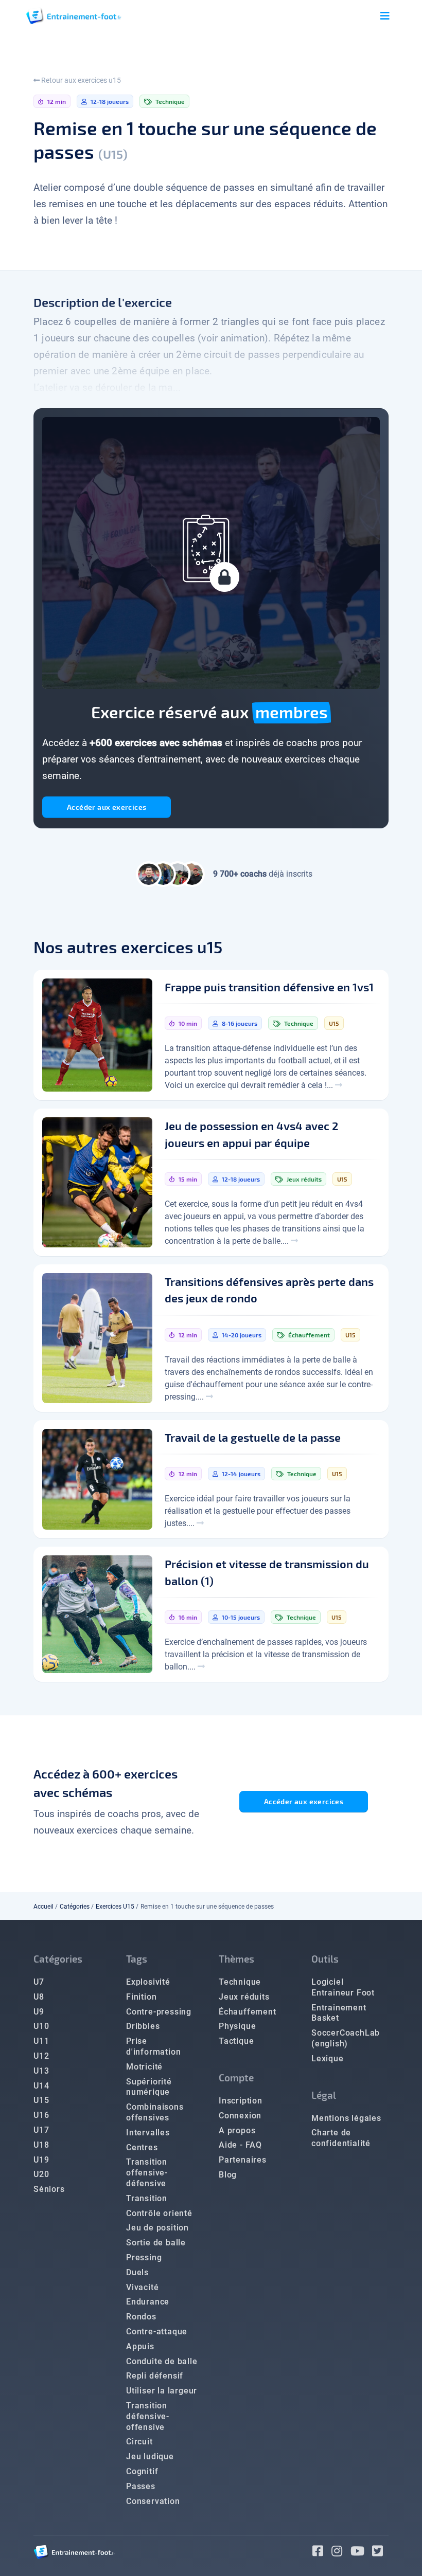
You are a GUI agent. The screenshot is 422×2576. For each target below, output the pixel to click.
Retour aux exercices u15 (80, 80)
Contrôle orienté (159, 2213)
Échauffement (248, 2012)
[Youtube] (362, 2553)
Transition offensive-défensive (147, 2173)
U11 (41, 2041)
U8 (39, 1997)
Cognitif (142, 2471)
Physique (237, 2026)
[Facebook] (322, 2553)
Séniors (49, 2189)
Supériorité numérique (149, 2087)
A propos (237, 2130)
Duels (137, 2272)
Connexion (240, 2116)
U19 (41, 2160)
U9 (39, 2012)
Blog (228, 2175)
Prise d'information (153, 2046)
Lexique (328, 2058)
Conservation (153, 2501)
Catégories (75, 1907)
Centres (142, 2147)
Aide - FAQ (240, 2145)
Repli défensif (155, 2376)
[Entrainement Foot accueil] (74, 16)
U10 (41, 2026)
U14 (41, 2086)
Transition (147, 2198)
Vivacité (142, 2287)
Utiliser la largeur (162, 2391)
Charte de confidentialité (341, 2138)
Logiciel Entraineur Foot (343, 1987)
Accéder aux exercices (107, 807)
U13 (41, 2071)
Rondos (141, 2317)
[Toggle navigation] (385, 16)
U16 (41, 2115)
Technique (240, 1982)
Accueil (43, 1907)
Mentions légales (346, 2118)
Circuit (139, 2442)
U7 (39, 1982)
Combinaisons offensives (155, 2112)
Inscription (241, 2101)
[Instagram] (341, 2553)
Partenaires (243, 2160)
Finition (141, 1997)
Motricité (144, 2067)
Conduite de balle (162, 2361)
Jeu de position (157, 2228)
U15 (41, 2100)
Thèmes (236, 1959)
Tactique (236, 2041)
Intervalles (148, 2133)
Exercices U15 (115, 1907)
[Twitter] (380, 2553)
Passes (141, 2486)
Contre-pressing (159, 2012)
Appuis (140, 2346)
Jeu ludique (150, 2456)
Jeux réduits (244, 1997)
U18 (41, 2145)
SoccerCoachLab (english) (346, 2038)
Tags (137, 1959)
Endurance (148, 2302)
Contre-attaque (157, 2332)
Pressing (144, 2257)
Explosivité (148, 1982)
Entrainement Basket (339, 2013)
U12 (41, 2056)
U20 (41, 2174)
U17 (41, 2130)
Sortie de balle (156, 2243)
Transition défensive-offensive (148, 2416)
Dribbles (143, 2026)
